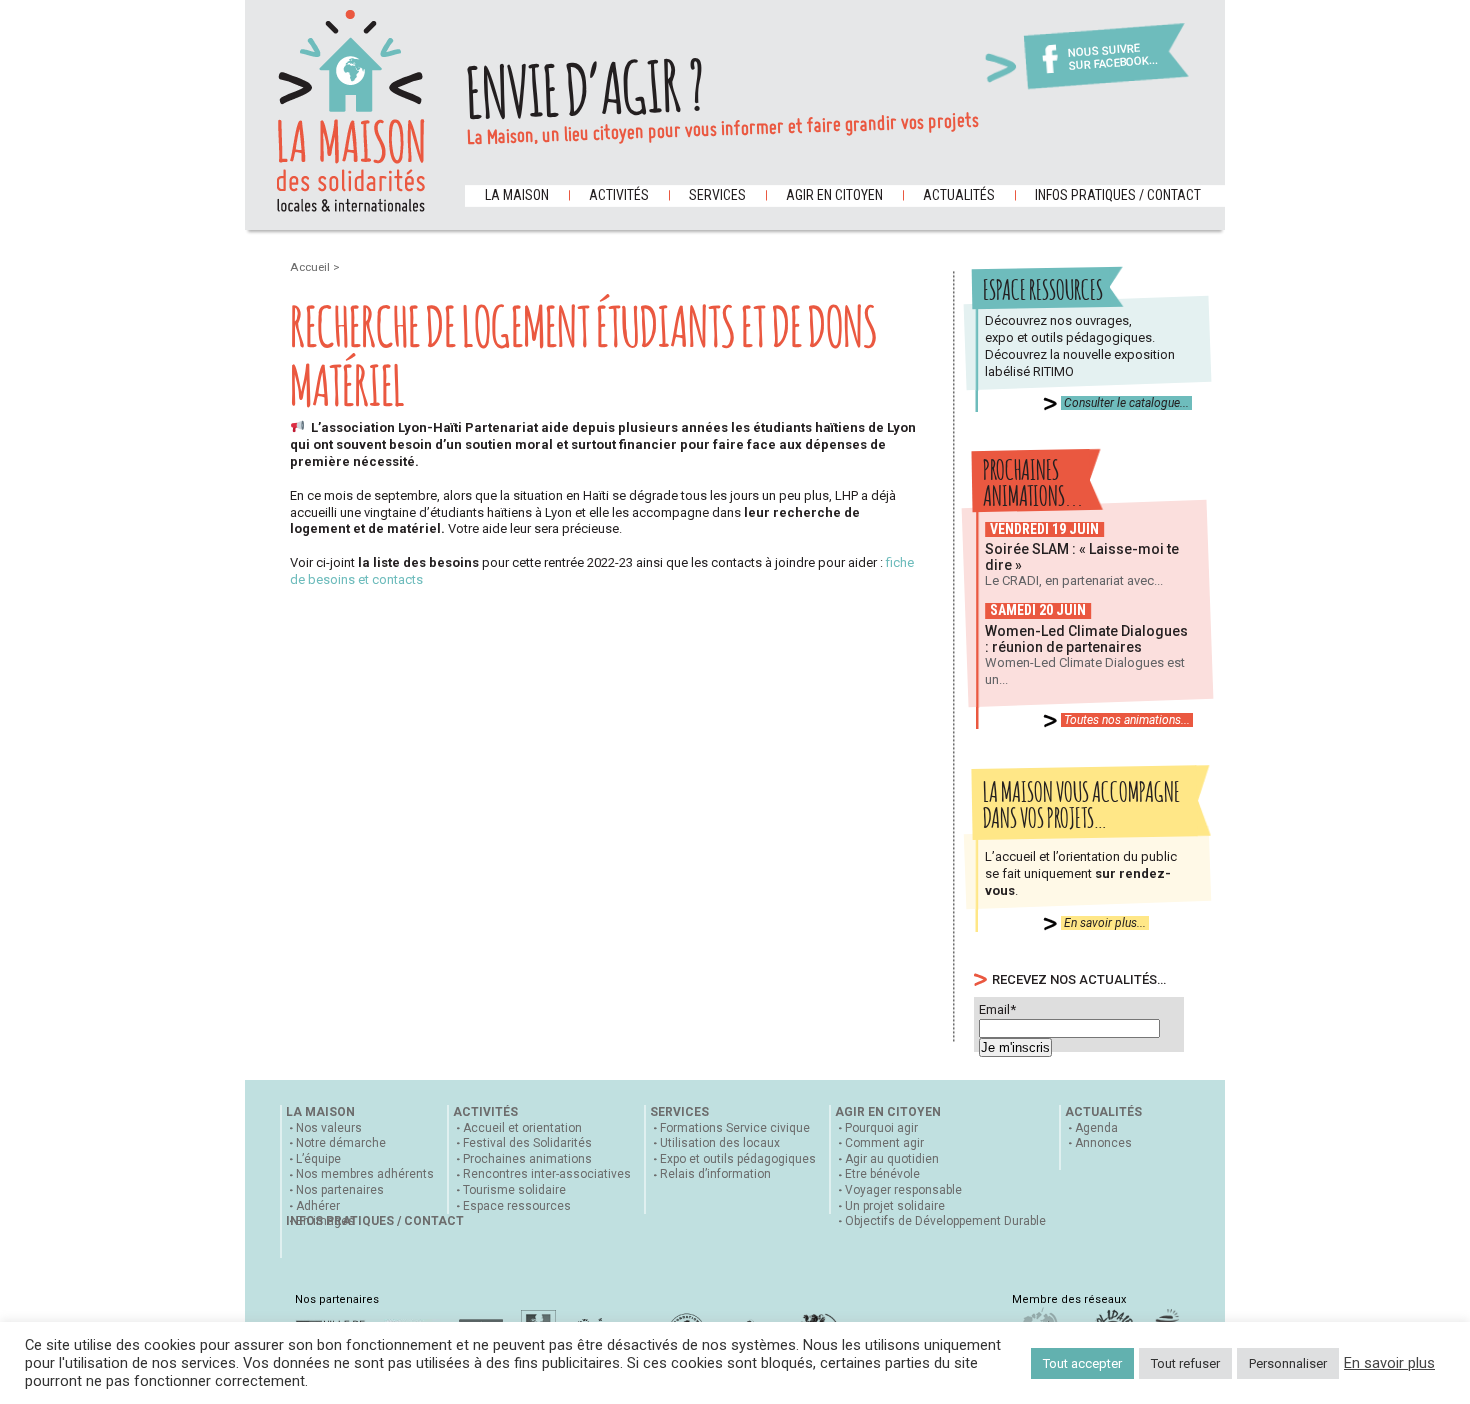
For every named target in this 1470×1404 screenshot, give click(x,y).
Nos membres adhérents (365, 1174)
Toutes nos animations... (1127, 720)
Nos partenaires (340, 1190)
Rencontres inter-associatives (547, 1174)
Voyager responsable (903, 1190)
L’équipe (318, 1159)
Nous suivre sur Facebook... (1113, 57)
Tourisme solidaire (514, 1190)
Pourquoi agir (881, 1128)
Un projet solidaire (895, 1206)
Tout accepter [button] (1082, 1363)
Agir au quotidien (892, 1159)
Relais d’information (715, 1174)
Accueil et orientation (522, 1128)
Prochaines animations (527, 1159)
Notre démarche (341, 1143)
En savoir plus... (1105, 923)
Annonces (1103, 1143)
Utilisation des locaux (720, 1143)
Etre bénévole (882, 1174)
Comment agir (884, 1143)
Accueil (311, 267)
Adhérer (318, 1206)
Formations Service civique (735, 1128)
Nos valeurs (329, 1128)
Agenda (1096, 1128)
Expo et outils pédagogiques (738, 1159)
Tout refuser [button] (1185, 1363)
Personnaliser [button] (1288, 1363)
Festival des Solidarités (527, 1143)
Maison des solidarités (351, 111)
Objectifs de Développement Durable (945, 1221)
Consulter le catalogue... (1126, 403)
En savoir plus (1389, 1363)
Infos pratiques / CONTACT (1118, 195)
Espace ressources (517, 1206)
